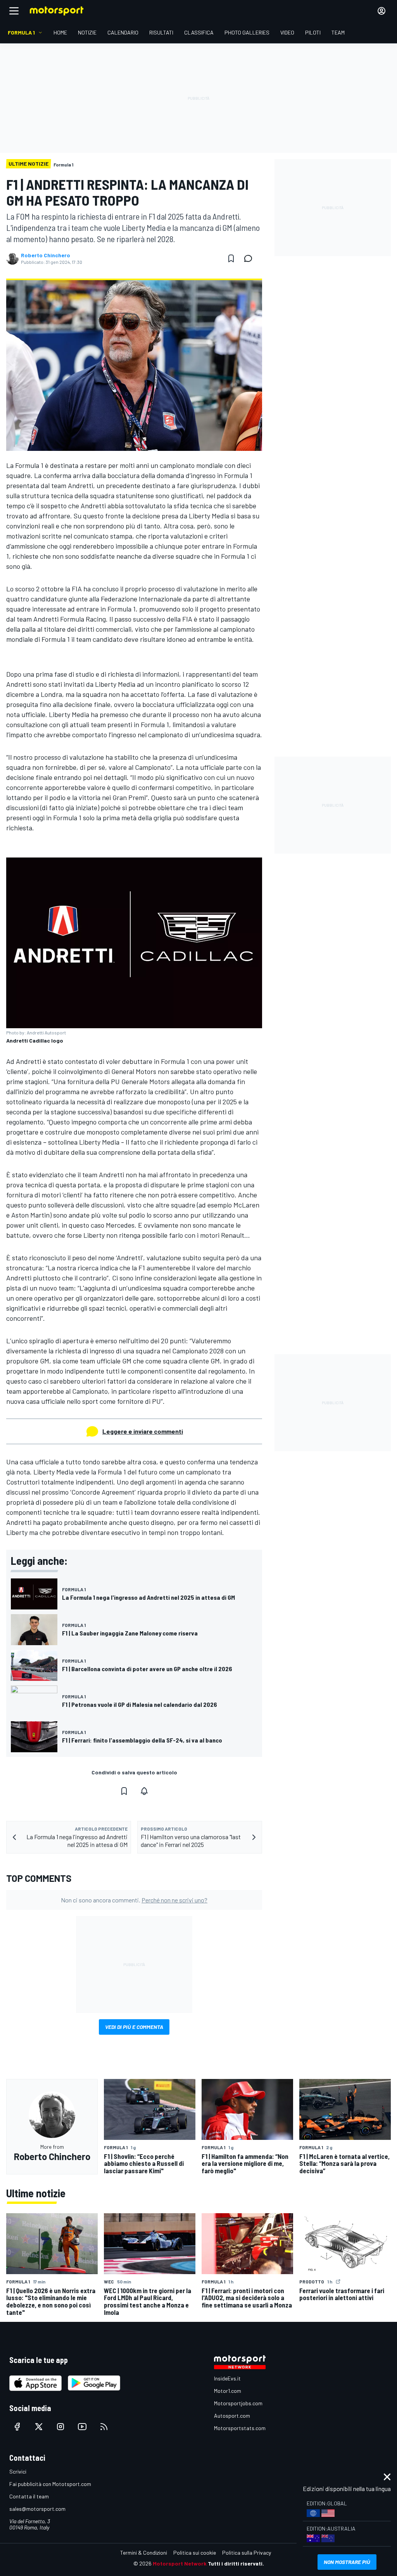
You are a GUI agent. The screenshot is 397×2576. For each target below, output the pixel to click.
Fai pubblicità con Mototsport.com (50, 2484)
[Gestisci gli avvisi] (144, 1791)
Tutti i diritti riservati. (236, 2563)
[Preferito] (231, 258)
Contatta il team (29, 2496)
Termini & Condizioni (144, 2553)
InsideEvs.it (227, 2378)
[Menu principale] (14, 11)
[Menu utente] (381, 11)
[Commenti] (250, 258)
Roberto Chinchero (46, 255)
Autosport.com (232, 2416)
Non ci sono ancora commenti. (134, 1900)
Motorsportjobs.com (238, 2403)
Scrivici (18, 2471)
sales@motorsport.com (37, 2509)
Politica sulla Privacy (247, 2553)
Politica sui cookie (195, 2553)
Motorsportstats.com (240, 2428)
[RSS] (104, 2427)
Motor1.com (228, 2391)
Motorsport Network (180, 2563)
